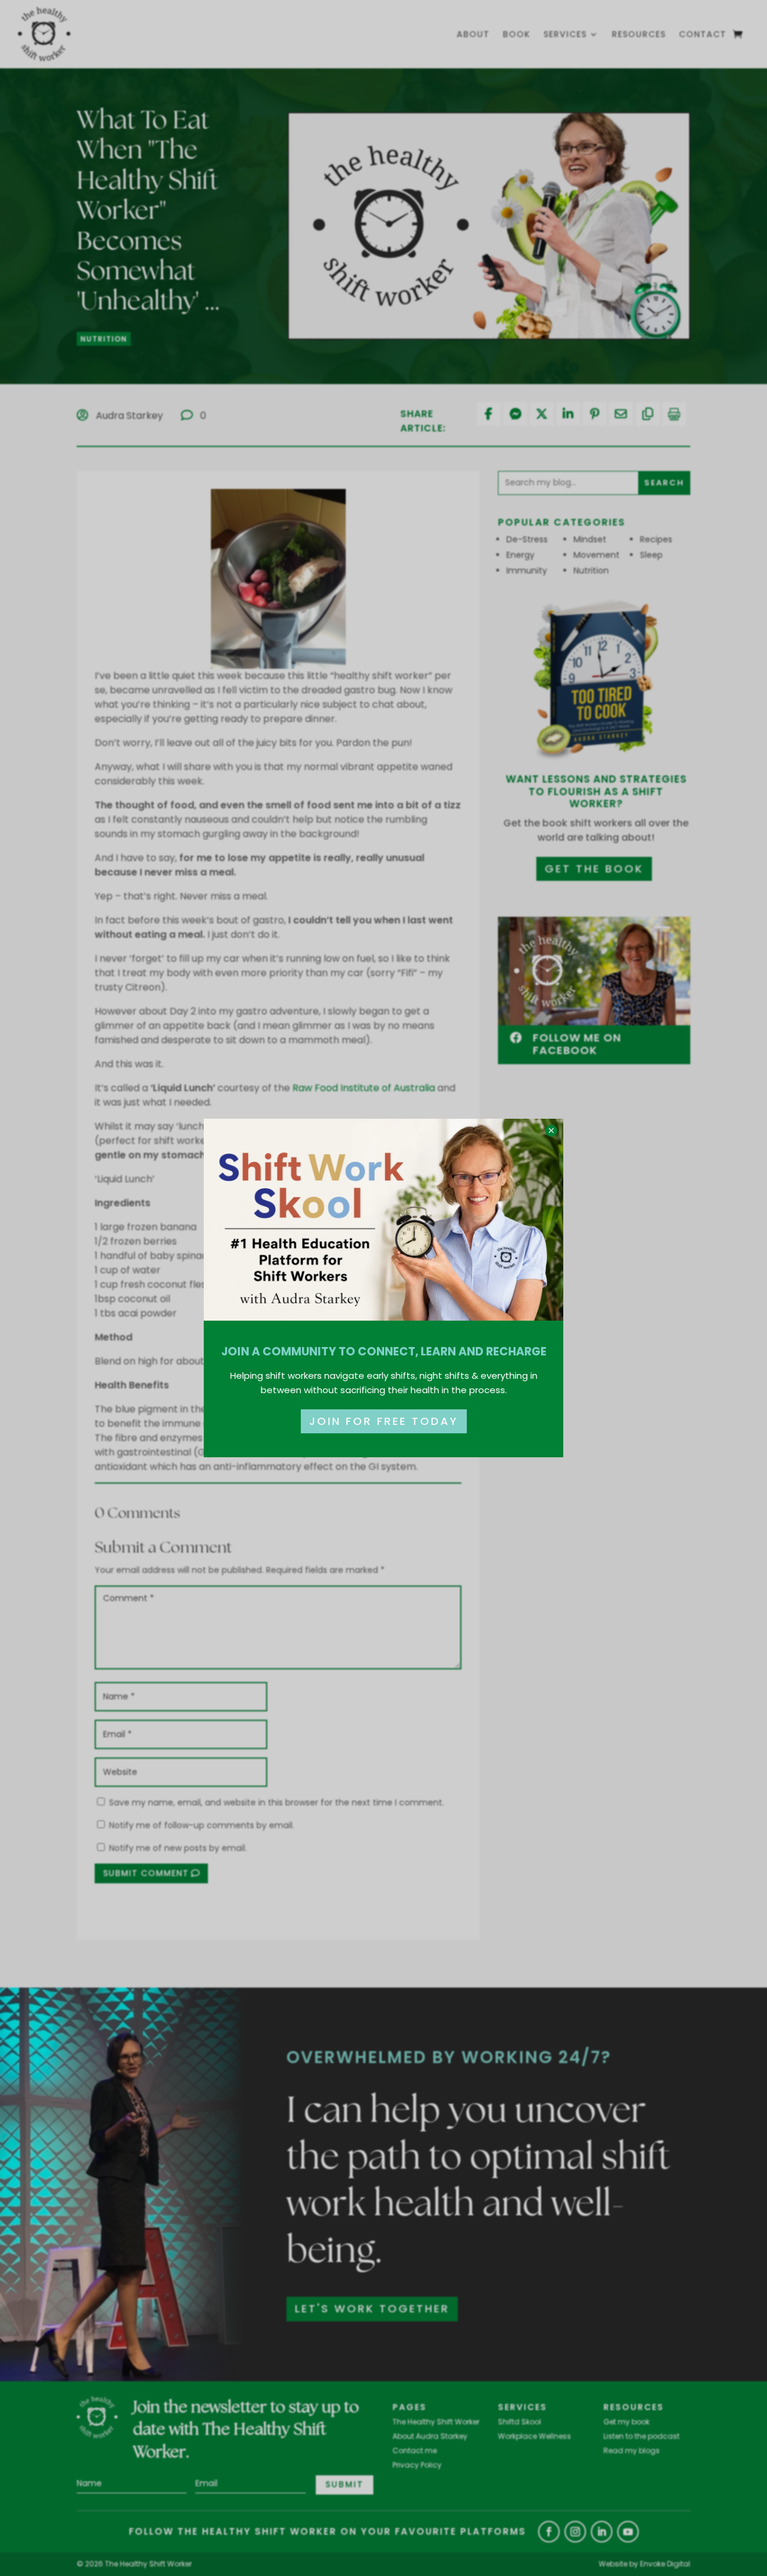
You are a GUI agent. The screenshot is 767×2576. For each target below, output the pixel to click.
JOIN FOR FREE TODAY (384, 1421)
